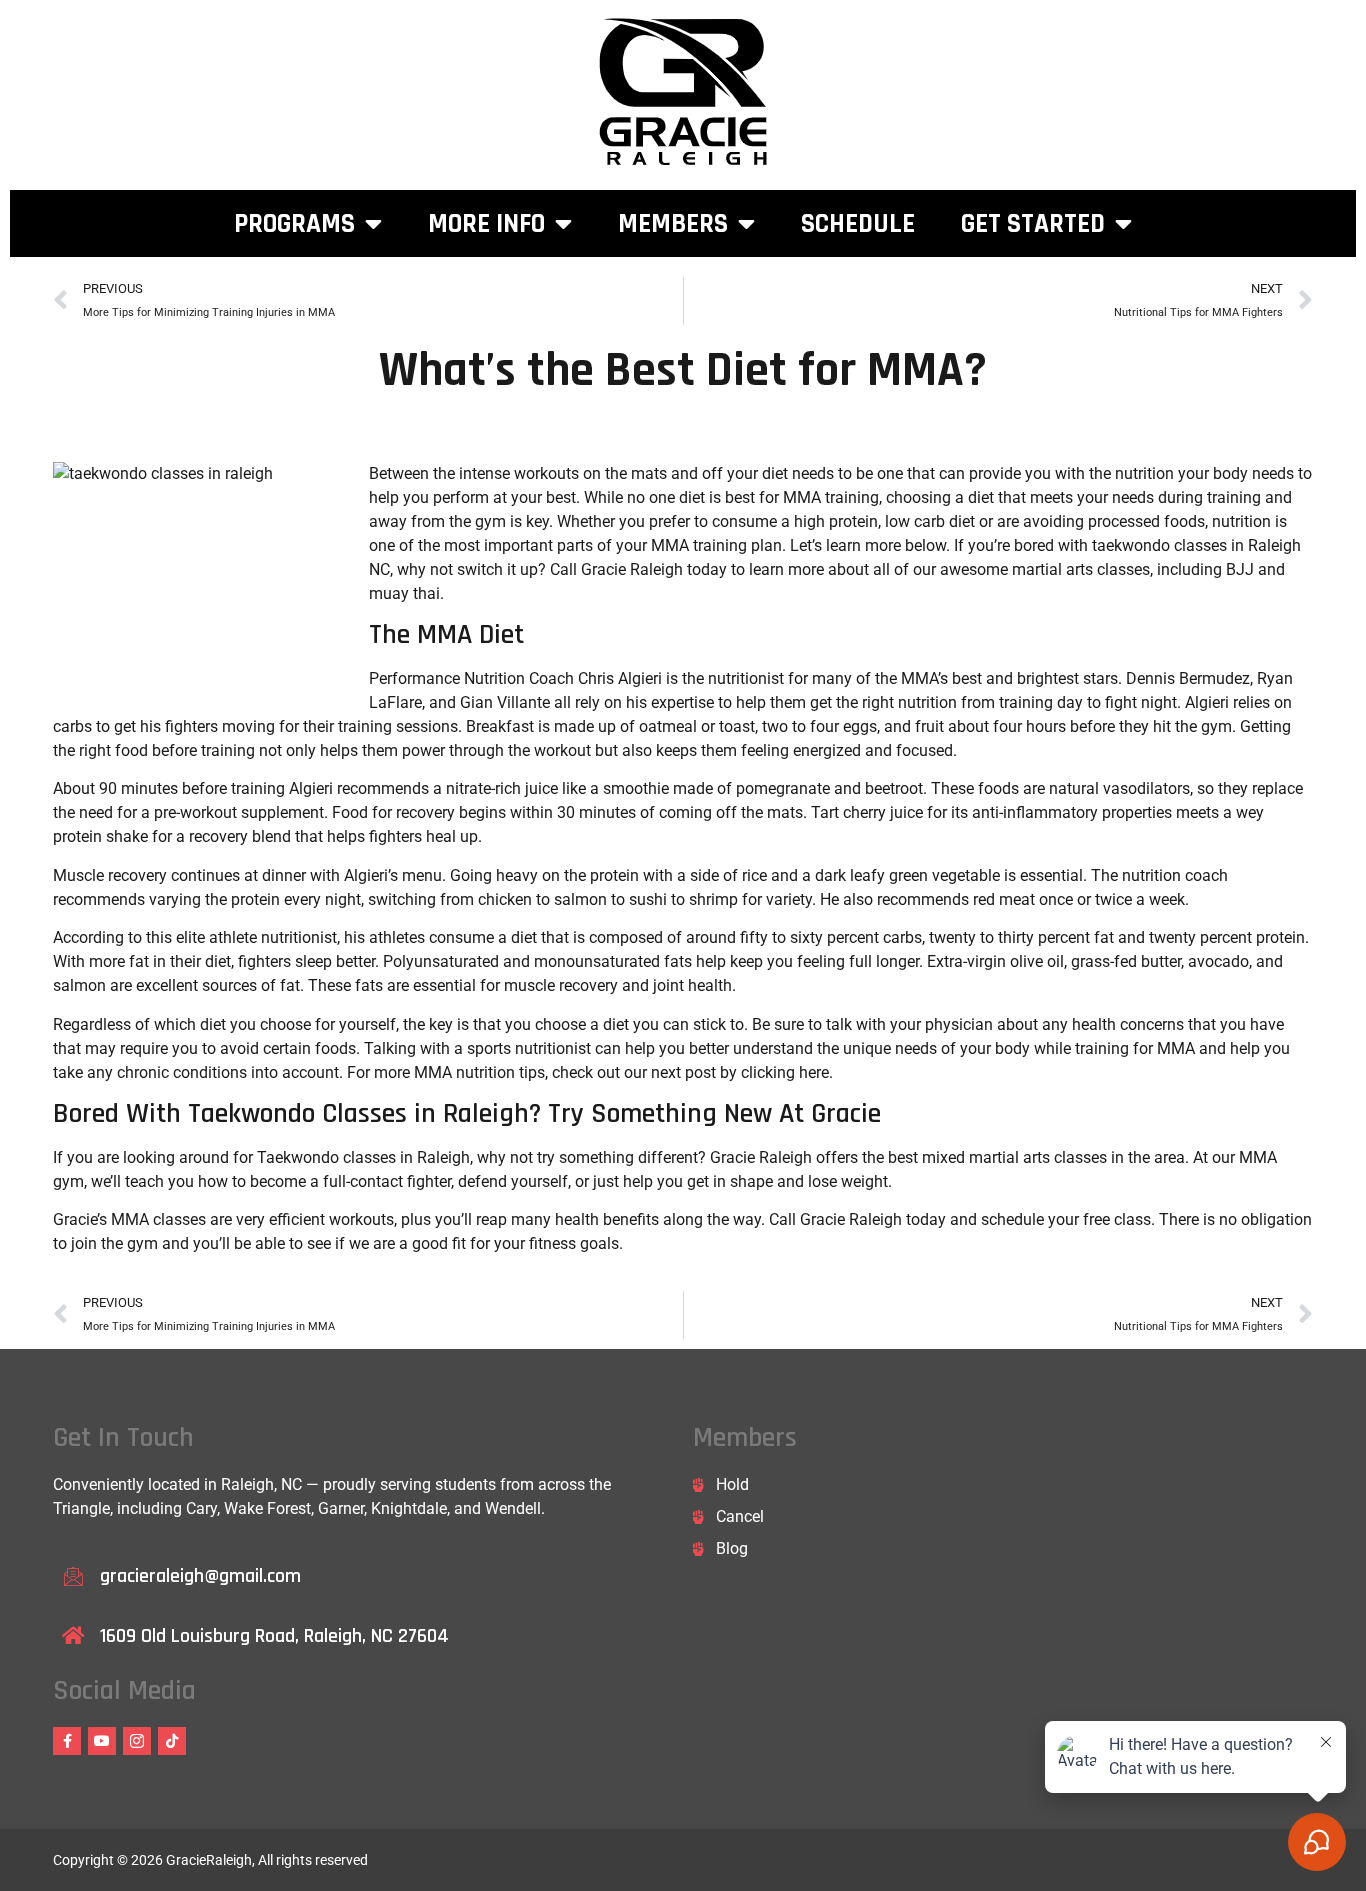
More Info (486, 224)
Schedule (858, 224)
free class (1117, 1219)
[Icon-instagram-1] (137, 1741)
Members (673, 224)
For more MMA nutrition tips (446, 1072)
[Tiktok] (172, 1741)
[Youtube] (102, 1741)
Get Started (1033, 224)
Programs (294, 224)
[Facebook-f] (67, 1741)
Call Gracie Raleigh (835, 1219)
